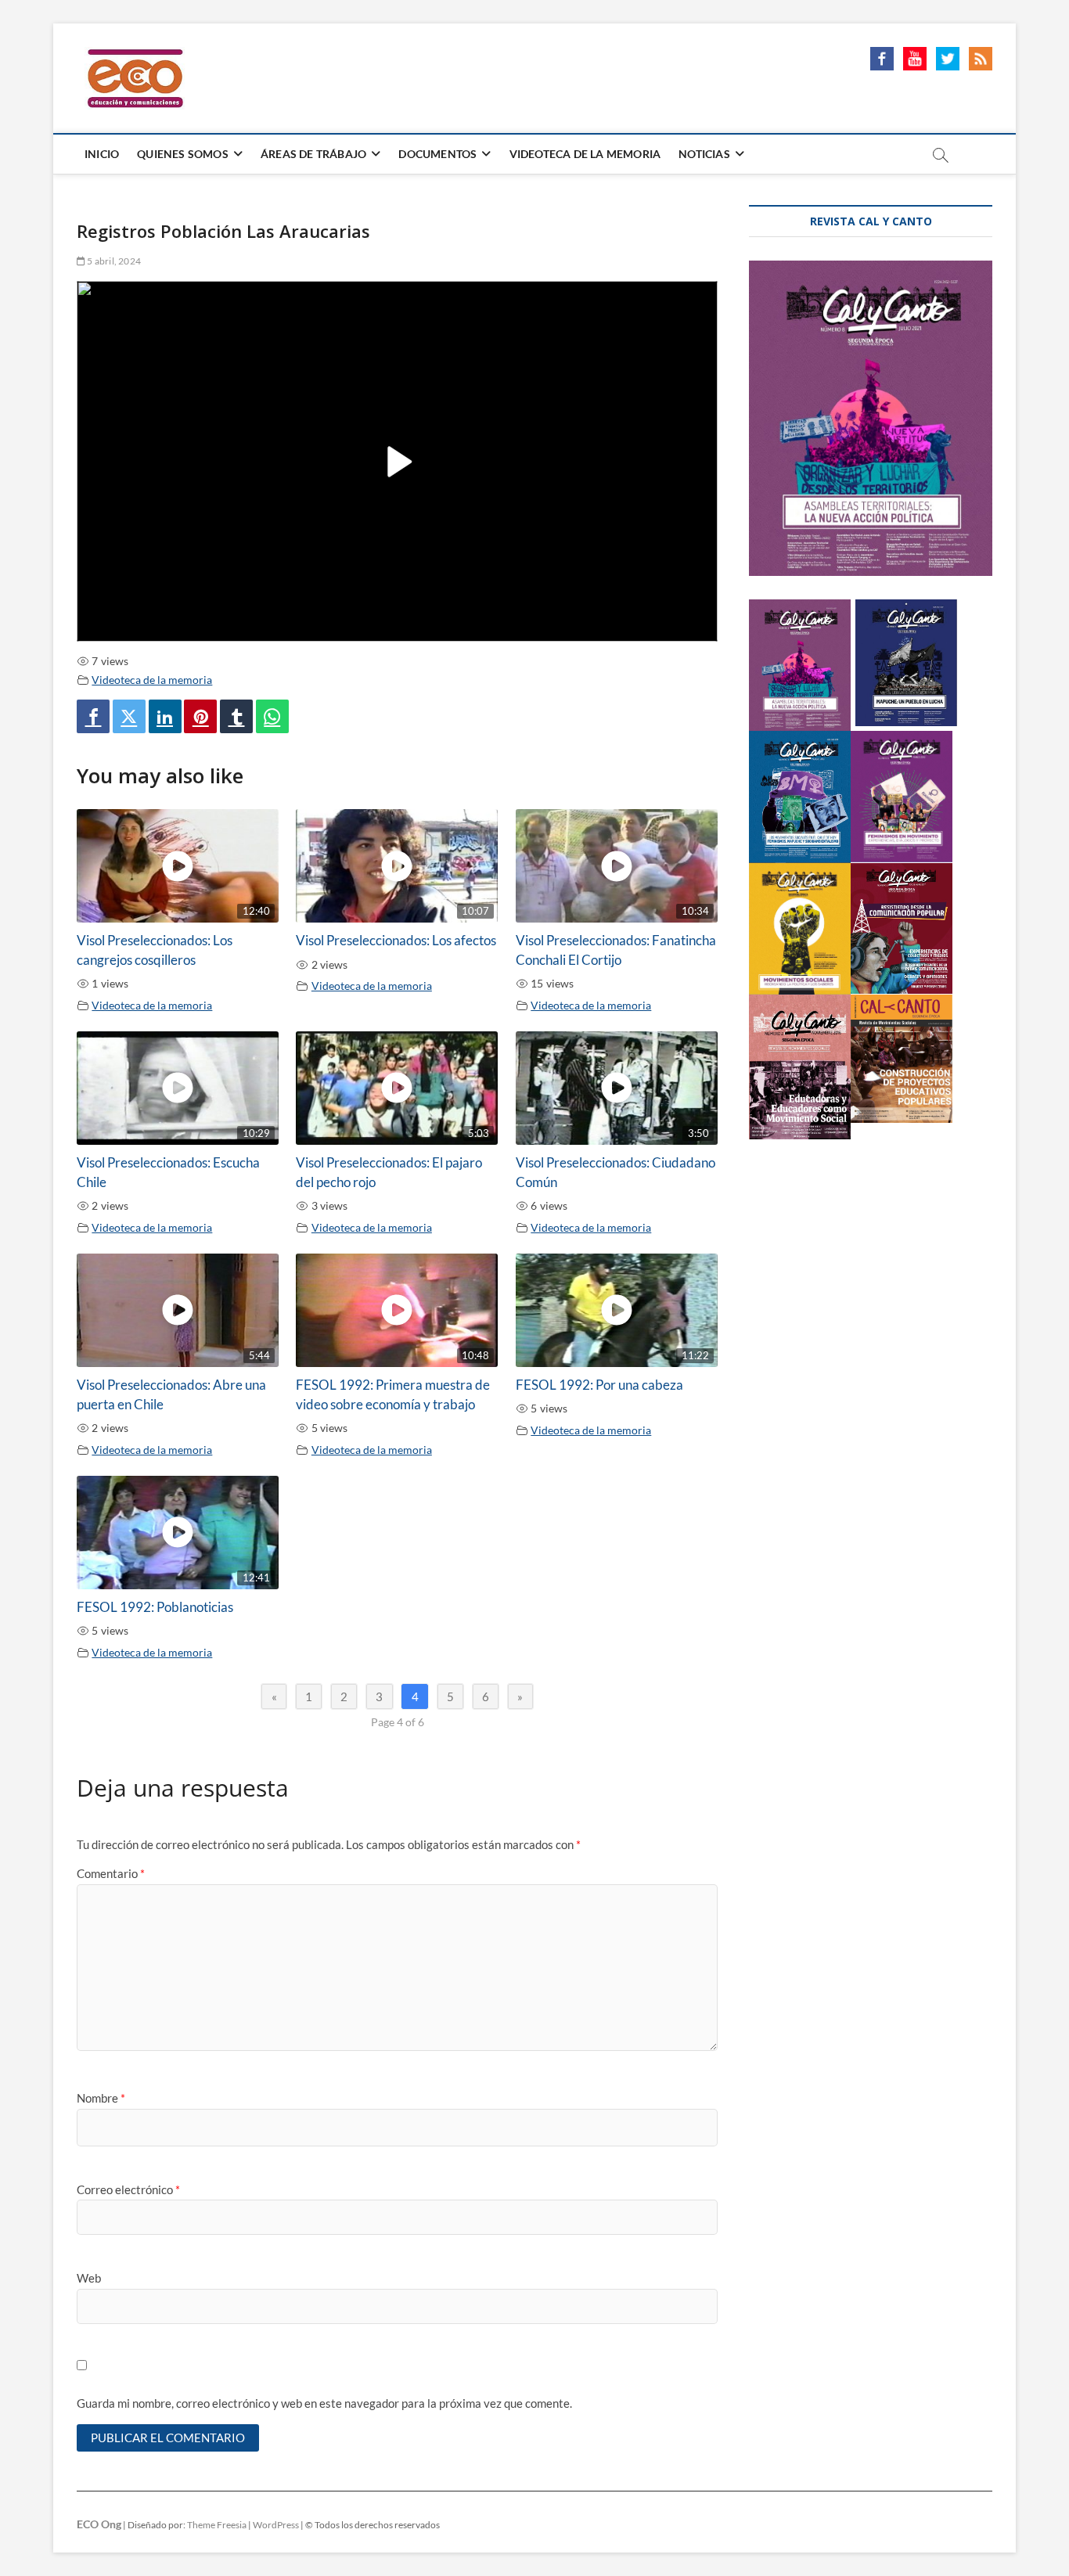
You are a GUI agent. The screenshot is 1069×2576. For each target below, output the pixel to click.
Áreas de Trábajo (313, 154)
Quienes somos (183, 154)
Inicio (102, 154)
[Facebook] (882, 56)
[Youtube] (915, 56)
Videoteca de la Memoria (585, 154)
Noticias (704, 154)
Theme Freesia (217, 2525)
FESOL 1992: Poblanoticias (155, 1607)
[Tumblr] (236, 716)
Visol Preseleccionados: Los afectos (396, 941)
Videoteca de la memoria (152, 680)
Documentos (437, 154)
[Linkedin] (165, 716)
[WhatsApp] (272, 716)
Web (89, 2278)
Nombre (101, 2098)
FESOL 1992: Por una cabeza (599, 1385)
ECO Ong (99, 2524)
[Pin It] (200, 716)
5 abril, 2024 (113, 261)
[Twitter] (129, 716)
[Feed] (981, 56)
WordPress (276, 2525)
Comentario (111, 1873)
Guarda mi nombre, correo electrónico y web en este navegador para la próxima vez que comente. (324, 2403)
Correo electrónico (128, 2189)
